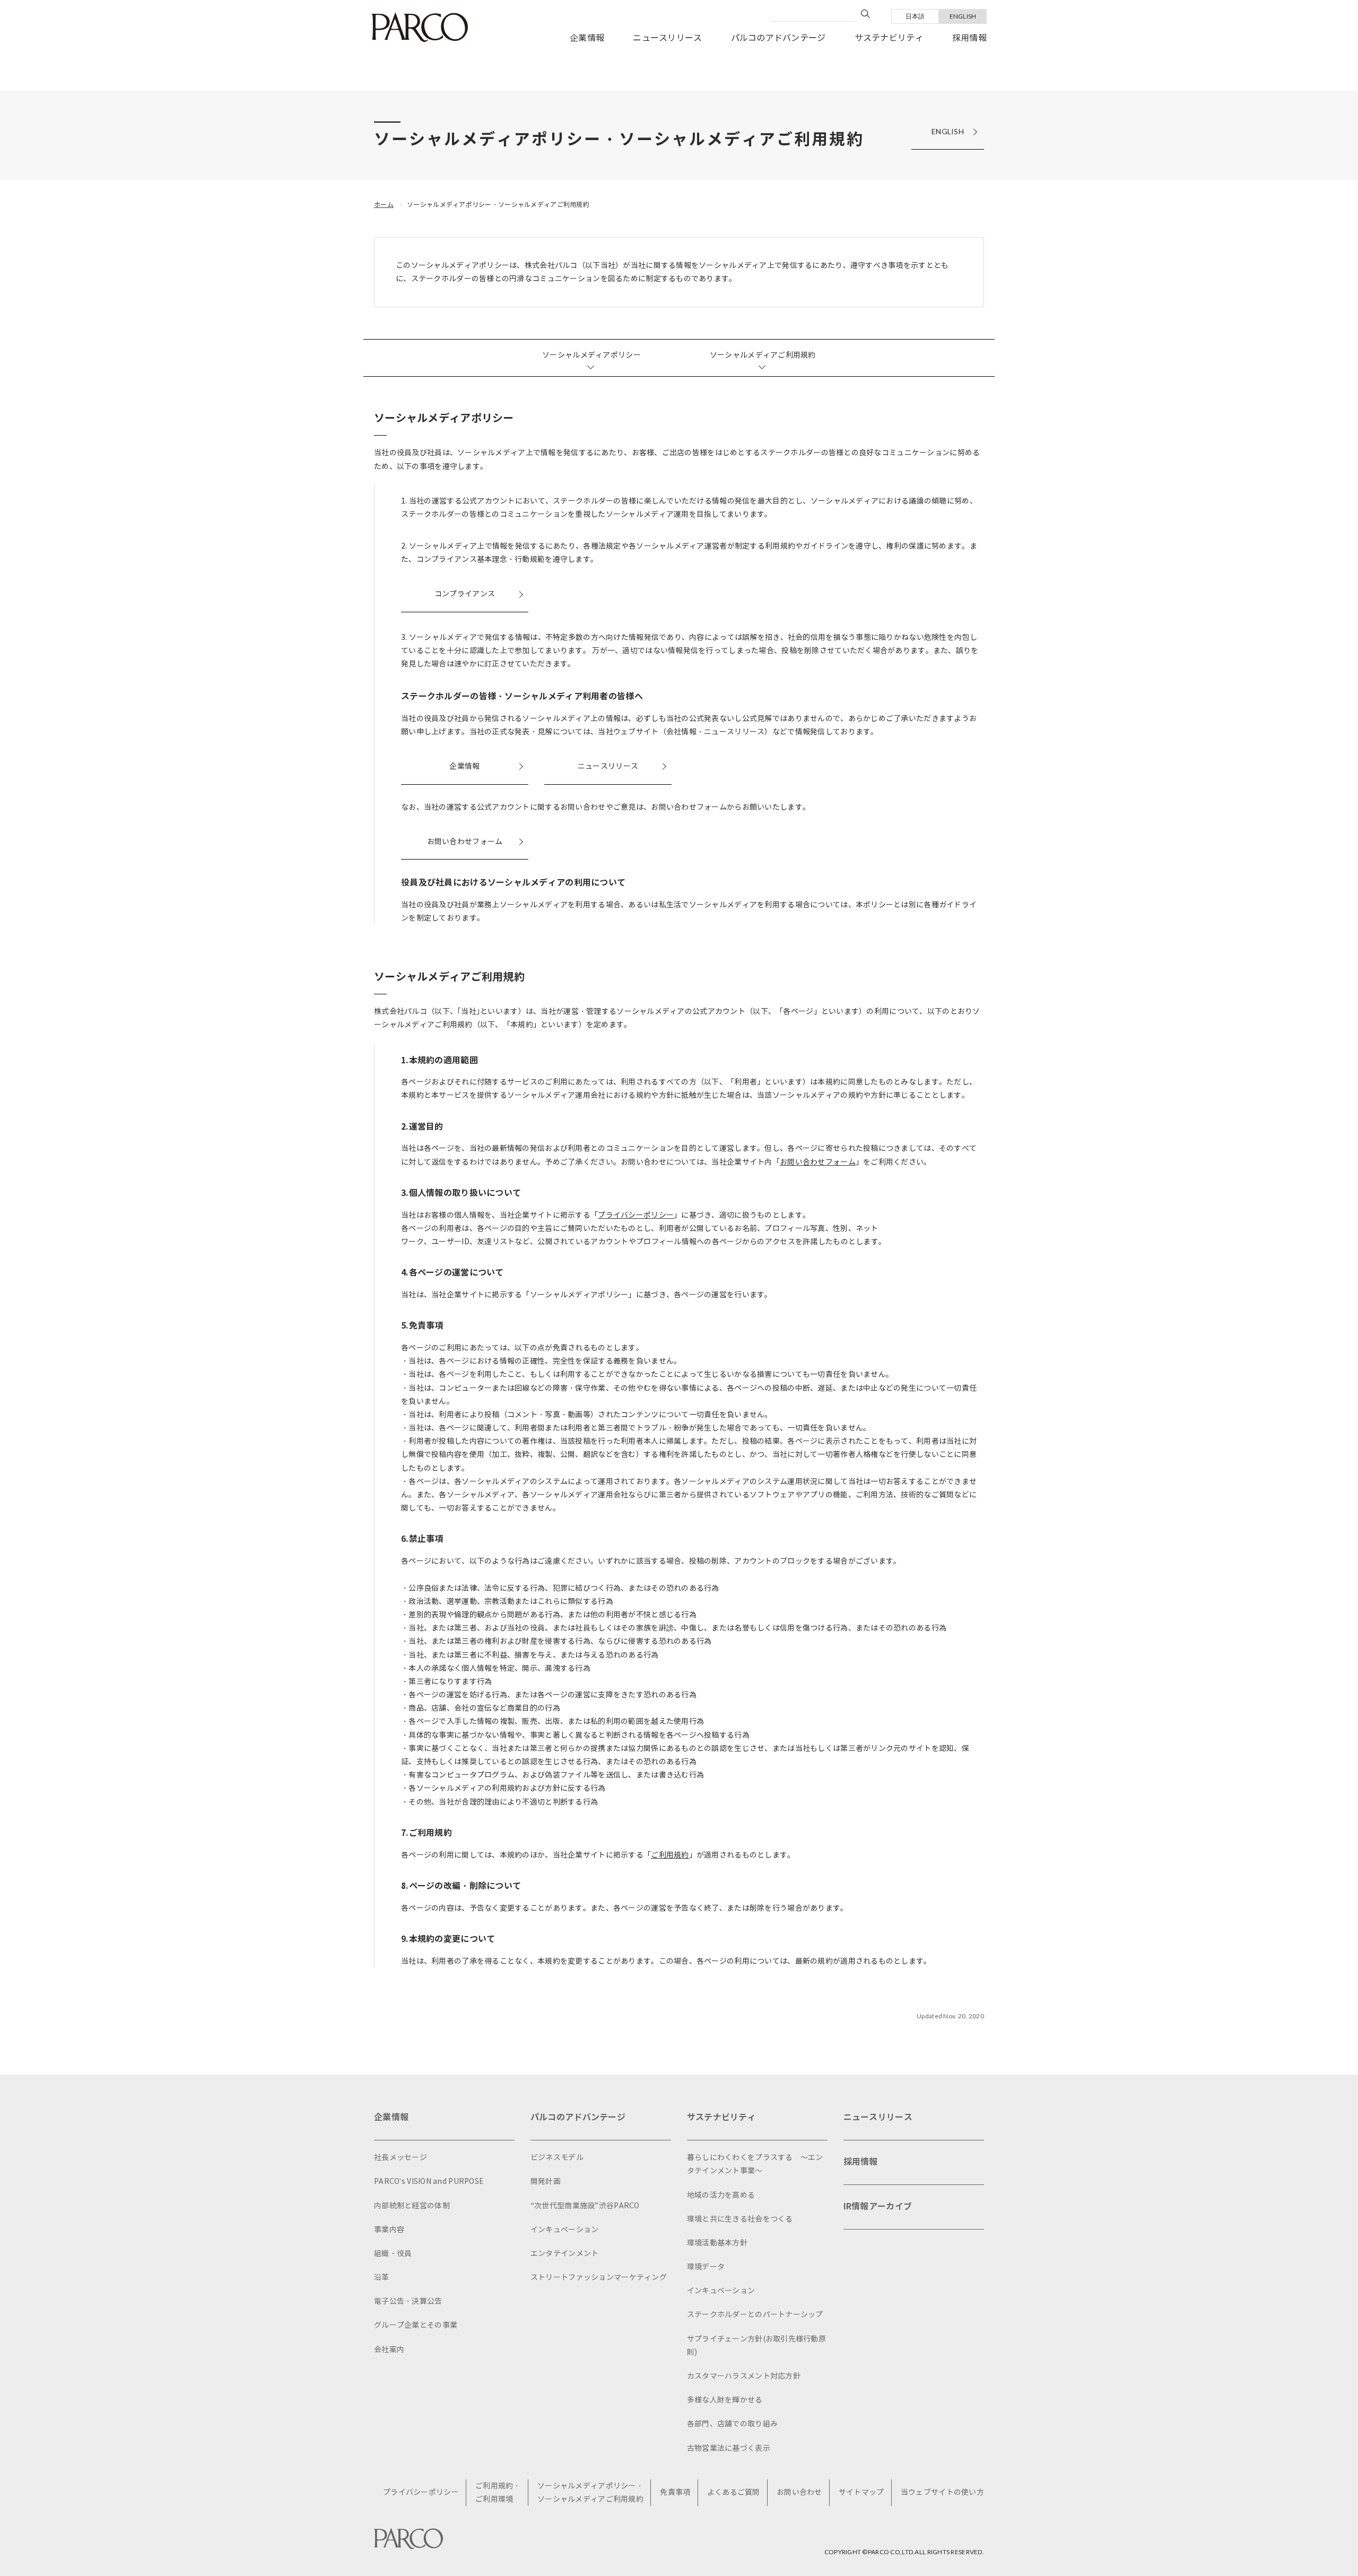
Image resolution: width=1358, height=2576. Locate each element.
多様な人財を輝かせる (725, 2400)
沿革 (382, 2278)
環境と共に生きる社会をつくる (740, 2219)
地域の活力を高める (721, 2195)
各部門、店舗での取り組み (732, 2424)
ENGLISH (963, 16)
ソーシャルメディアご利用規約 (763, 355)
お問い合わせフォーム (465, 842)
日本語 (915, 16)
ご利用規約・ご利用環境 (498, 2493)
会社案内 (389, 2350)
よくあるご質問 (734, 2492)
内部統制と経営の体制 (412, 2206)
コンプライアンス (465, 594)
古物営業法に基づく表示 (729, 2448)
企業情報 (587, 38)
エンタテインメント (565, 2254)
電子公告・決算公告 (408, 2301)
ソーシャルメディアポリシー (591, 355)
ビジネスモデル (557, 2158)
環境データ (706, 2267)
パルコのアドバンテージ (778, 38)
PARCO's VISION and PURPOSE (429, 2182)
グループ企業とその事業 (416, 2325)
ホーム (384, 205)
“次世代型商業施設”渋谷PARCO (585, 2206)
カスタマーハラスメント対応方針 (744, 2376)
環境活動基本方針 (717, 2243)
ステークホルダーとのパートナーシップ (755, 2315)
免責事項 (675, 2492)
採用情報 (969, 38)
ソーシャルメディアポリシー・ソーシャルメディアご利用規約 (498, 205)
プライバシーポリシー (636, 1215)
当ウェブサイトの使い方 (942, 2492)
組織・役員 (393, 2254)
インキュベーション (565, 2230)
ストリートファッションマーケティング (599, 2278)
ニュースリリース (667, 38)
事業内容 (389, 2230)
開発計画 (546, 2182)
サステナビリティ (889, 38)
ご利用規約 (670, 1855)
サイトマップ (861, 2492)
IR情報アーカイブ (878, 2206)
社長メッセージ (401, 2158)
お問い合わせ (799, 2492)
